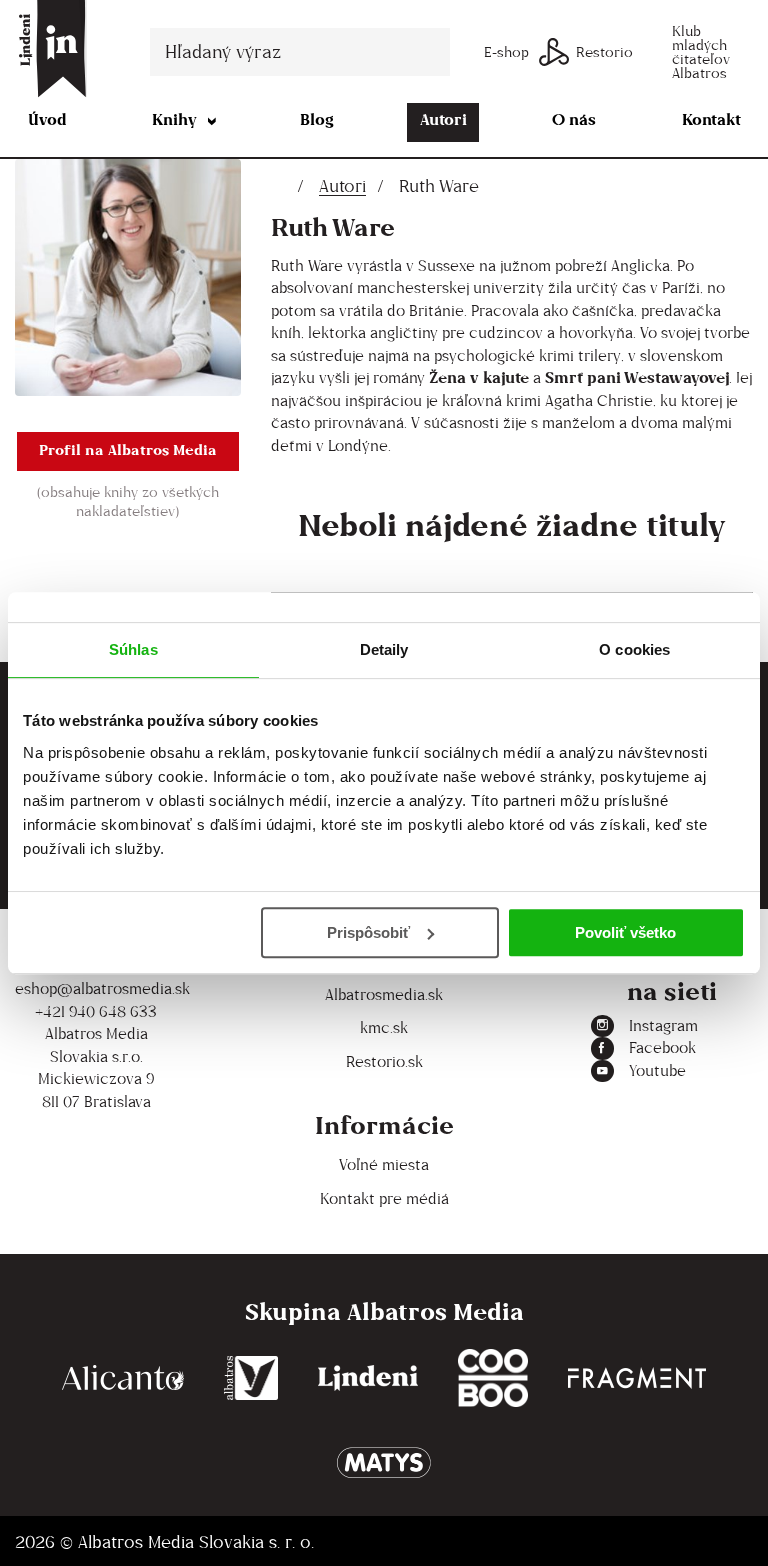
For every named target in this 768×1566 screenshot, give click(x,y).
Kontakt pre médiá (384, 1198)
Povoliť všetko (625, 932)
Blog (317, 119)
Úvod (47, 119)
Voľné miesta (384, 1164)
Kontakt (711, 119)
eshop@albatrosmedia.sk (96, 988)
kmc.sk (384, 1027)
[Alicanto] (123, 1378)
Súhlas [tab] (133, 649)
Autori (443, 119)
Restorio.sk (384, 1061)
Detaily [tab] (384, 649)
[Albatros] (251, 1378)
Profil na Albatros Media (128, 449)
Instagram (663, 1025)
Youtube (657, 1070)
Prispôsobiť (368, 932)
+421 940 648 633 (96, 1011)
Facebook (662, 1047)
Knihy (174, 119)
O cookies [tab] (634, 649)
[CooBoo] (493, 1378)
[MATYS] (384, 1462)
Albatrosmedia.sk (384, 994)
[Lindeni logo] (368, 1378)
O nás (574, 119)
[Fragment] (637, 1378)
